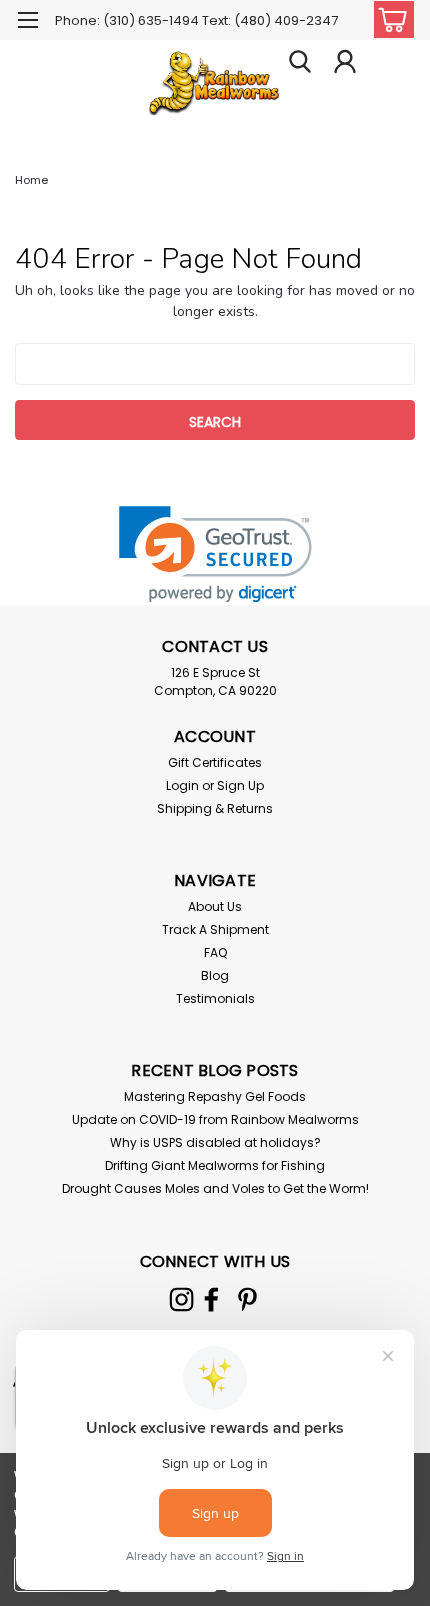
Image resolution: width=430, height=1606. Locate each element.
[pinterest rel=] (247, 1299)
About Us (215, 906)
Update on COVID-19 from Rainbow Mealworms (215, 1119)
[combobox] (215, 364)
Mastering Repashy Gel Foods (215, 1096)
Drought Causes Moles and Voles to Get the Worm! (215, 1188)
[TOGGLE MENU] (27, 22)
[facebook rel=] (211, 1299)
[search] (300, 64)
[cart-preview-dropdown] (389, 19)
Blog (215, 975)
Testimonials (215, 998)
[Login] (345, 64)
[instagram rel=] (181, 1299)
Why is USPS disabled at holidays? (215, 1142)
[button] (215, 554)
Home (31, 180)
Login (182, 785)
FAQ (215, 952)
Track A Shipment (215, 929)
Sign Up (240, 785)
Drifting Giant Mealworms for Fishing (215, 1165)
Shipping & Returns (215, 808)
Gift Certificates (215, 762)
